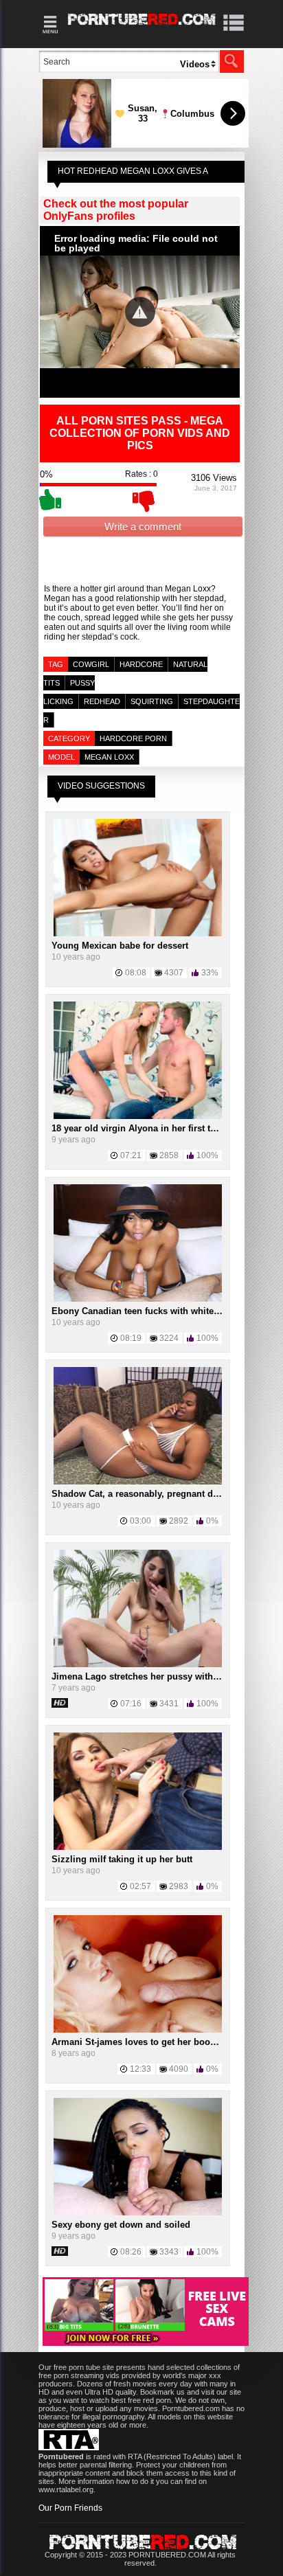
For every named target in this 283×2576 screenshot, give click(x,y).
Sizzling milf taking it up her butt (122, 1859)
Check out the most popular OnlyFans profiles (116, 210)
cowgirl (91, 664)
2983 (179, 1886)
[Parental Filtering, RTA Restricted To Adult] (69, 2448)
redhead (102, 701)
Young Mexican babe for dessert (120, 946)
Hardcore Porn (133, 738)
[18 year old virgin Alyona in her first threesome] (138, 1116)
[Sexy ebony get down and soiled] (138, 2213)
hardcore (141, 664)
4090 (179, 2069)
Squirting (152, 701)
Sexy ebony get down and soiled (121, 2225)
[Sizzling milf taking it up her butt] (138, 1847)
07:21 (131, 1155)
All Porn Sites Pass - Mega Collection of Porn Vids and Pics (140, 433)
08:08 (136, 973)
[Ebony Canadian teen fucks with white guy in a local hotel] (138, 1299)
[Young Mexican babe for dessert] (138, 934)
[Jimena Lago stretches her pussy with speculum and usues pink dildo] (138, 1664)
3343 (169, 2252)
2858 (169, 1155)
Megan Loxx (109, 757)
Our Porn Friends (70, 2508)
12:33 (140, 2069)
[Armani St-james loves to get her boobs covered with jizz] (138, 2030)
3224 (169, 1338)
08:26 (131, 2252)
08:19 (131, 1338)
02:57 (140, 1886)
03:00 (140, 1521)
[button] (140, 312)
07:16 (131, 1704)
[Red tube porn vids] (142, 27)
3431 (169, 1704)
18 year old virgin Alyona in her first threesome (152, 1128)
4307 (174, 973)
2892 (179, 1521)
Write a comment (143, 527)
